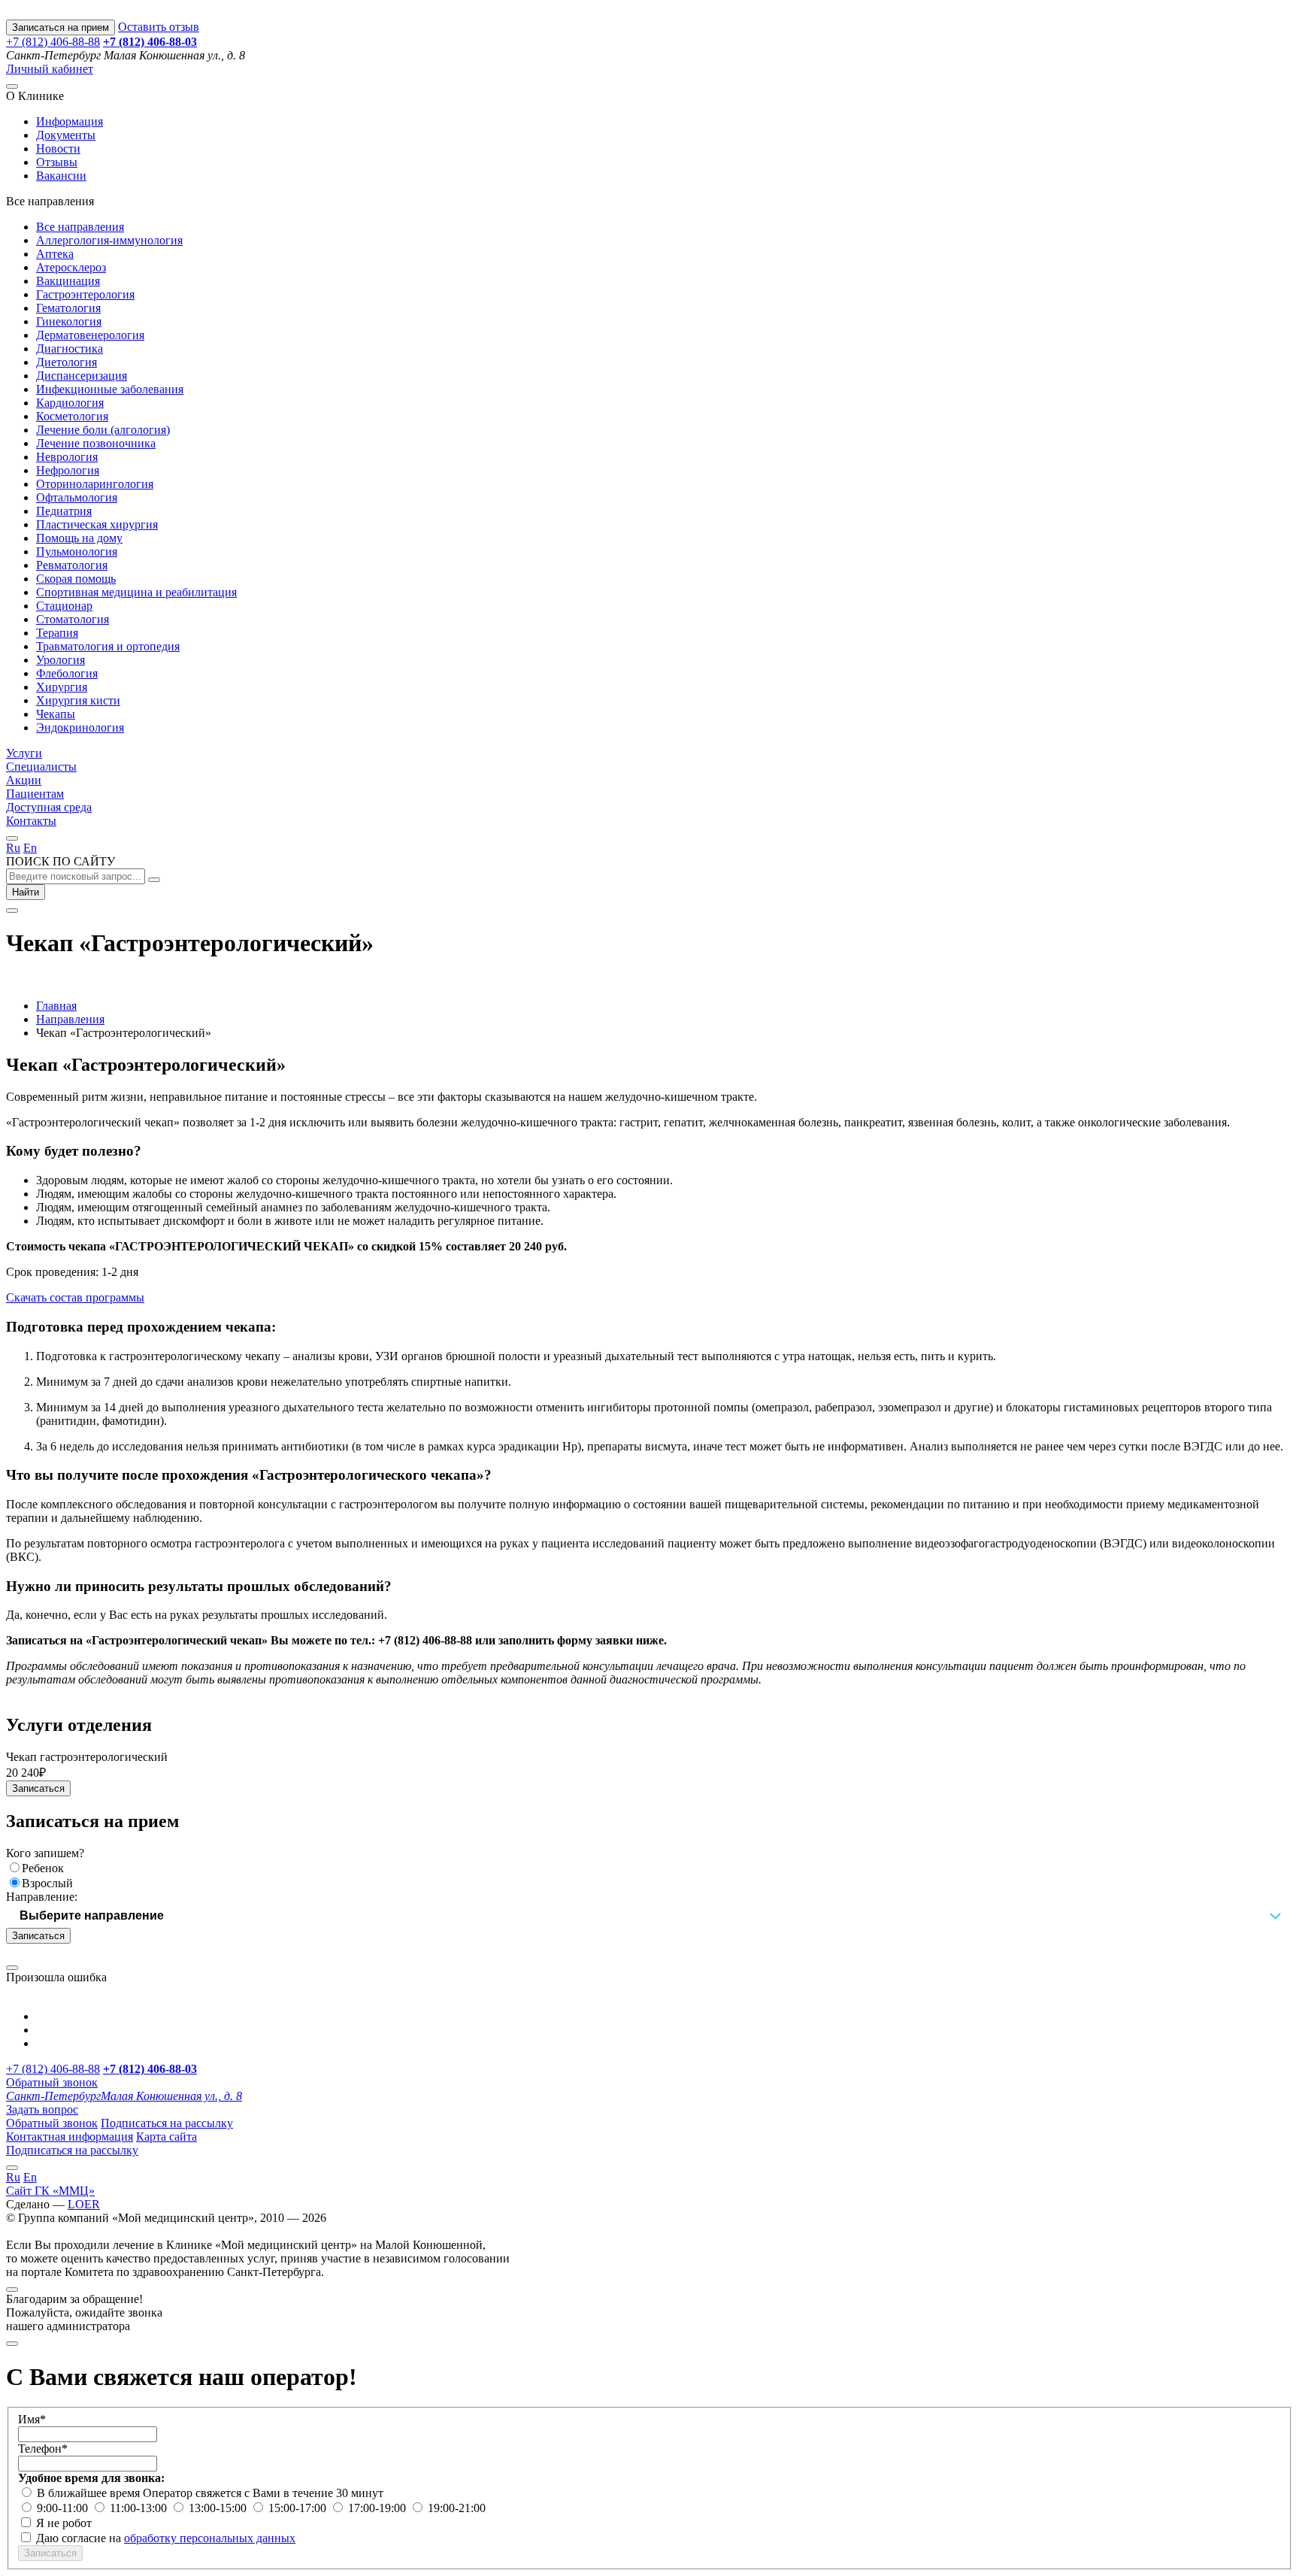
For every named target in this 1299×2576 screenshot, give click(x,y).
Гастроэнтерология (85, 294)
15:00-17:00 (299, 2508)
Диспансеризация (82, 376)
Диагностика (70, 349)
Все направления (80, 227)
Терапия (57, 633)
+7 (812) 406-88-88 (53, 42)
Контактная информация (70, 2137)
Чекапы (56, 714)
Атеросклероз (71, 267)
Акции (24, 780)
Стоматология (73, 619)
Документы (66, 135)
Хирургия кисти (78, 700)
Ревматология (72, 565)
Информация (70, 121)
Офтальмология (77, 497)
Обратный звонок (52, 2082)
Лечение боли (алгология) (103, 430)
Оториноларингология (95, 484)
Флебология (67, 673)
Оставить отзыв (159, 27)
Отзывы (57, 162)
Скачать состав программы (75, 1297)
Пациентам (35, 794)
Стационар (64, 606)
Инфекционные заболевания (110, 389)
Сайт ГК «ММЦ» (50, 2191)
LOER (84, 2204)
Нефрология (68, 470)
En (30, 848)
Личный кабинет (50, 69)
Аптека (55, 254)
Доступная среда (49, 807)
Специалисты (41, 767)
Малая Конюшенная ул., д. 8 (124, 2096)
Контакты (31, 821)
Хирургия (62, 687)
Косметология (72, 416)
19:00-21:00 (457, 2508)
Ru (13, 848)
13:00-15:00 (219, 2508)
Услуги (24, 753)
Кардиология (70, 403)
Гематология (68, 308)
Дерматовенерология (90, 335)
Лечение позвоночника (96, 443)
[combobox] (649, 1916)
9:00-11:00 (64, 2508)
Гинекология (69, 321)
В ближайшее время (90, 2493)
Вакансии (61, 176)
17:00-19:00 (378, 2508)
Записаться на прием (61, 27)
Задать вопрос (42, 2109)
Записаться (38, 1788)
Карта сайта (167, 2137)
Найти (26, 892)
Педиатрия (64, 511)
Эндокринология (80, 727)
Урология (61, 660)
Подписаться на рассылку (167, 2123)
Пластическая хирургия (97, 524)
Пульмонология (77, 552)
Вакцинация (68, 281)
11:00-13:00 (140, 2508)
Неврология (67, 457)
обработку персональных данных (210, 2538)
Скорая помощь (76, 579)
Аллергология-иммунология (109, 240)
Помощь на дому (79, 538)
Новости (58, 148)
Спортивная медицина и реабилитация (136, 592)
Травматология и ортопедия (108, 646)
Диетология (67, 362)
